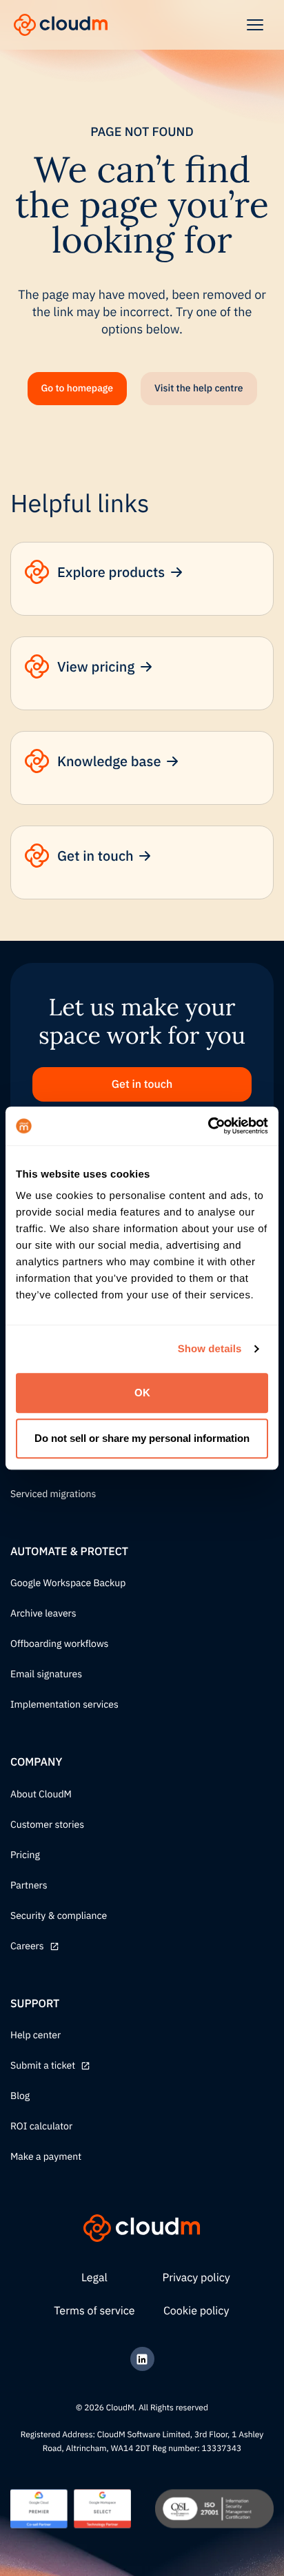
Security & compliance (59, 1916)
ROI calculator (41, 2127)
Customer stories (47, 1825)
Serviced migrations (53, 1494)
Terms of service (94, 2311)
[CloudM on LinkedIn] (142, 2359)
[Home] (61, 25)
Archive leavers (43, 1614)
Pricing (25, 1855)
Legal (94, 2278)
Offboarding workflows (59, 1644)
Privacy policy (196, 2278)
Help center (35, 2036)
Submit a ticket (43, 2066)
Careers (27, 1946)
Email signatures (46, 1675)
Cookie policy (196, 2311)
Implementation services (64, 1705)
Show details (210, 1349)
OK (142, 1393)
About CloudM (41, 1795)
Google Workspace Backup (68, 1583)
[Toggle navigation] (255, 25)
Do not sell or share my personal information (142, 1438)
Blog (20, 2096)
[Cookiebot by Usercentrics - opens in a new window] (208, 1126)
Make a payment (46, 2157)
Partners (29, 1886)
